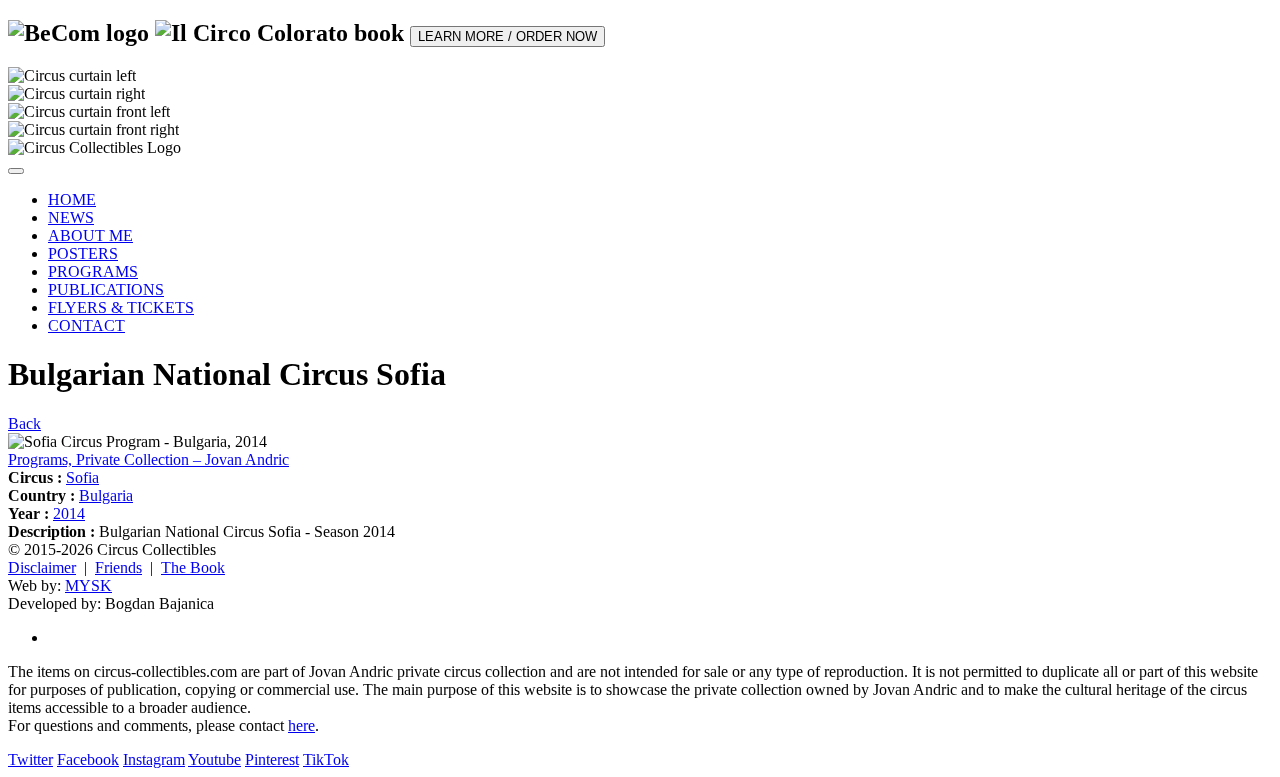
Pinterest (272, 759)
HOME (72, 199)
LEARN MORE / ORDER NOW (507, 36)
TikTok (326, 759)
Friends (118, 567)
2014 (69, 513)
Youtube (214, 759)
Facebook (88, 759)
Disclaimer (42, 567)
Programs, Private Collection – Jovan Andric (148, 459)
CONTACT (86, 325)
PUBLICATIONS (106, 289)
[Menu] (16, 171)
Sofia (82, 477)
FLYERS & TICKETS (121, 307)
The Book (193, 567)
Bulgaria (106, 495)
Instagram (154, 759)
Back (24, 423)
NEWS (71, 217)
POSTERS (83, 253)
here (301, 725)
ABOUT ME (90, 235)
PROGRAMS (93, 271)
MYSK (88, 585)
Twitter (30, 759)
